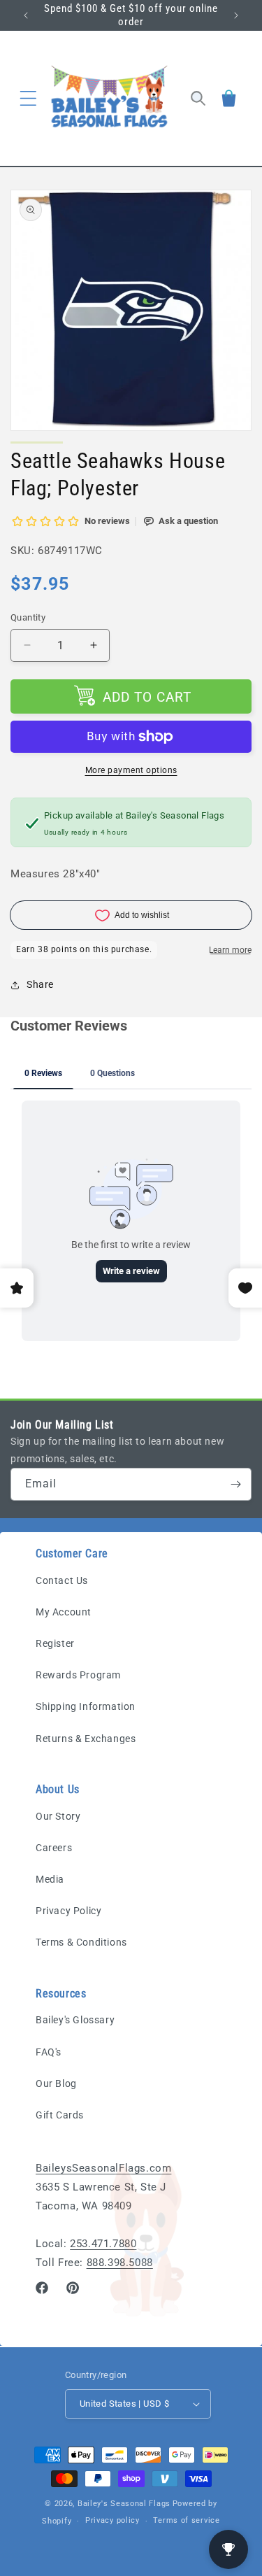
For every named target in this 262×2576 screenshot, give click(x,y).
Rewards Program (78, 1675)
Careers (54, 1848)
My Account (64, 1612)
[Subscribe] (235, 1484)
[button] (28, 98)
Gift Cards (60, 2115)
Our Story (58, 1816)
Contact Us (62, 1580)
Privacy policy (112, 2520)
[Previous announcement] (26, 15)
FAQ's (49, 2052)
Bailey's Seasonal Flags (124, 2504)
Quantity (28, 617)
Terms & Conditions (81, 1942)
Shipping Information (86, 1706)
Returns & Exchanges (86, 1739)
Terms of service (186, 2520)
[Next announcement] (236, 15)
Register (55, 1643)
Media (50, 1879)
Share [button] (40, 984)
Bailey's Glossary (75, 2020)
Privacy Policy (68, 1911)
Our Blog (56, 2083)
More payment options (131, 770)
